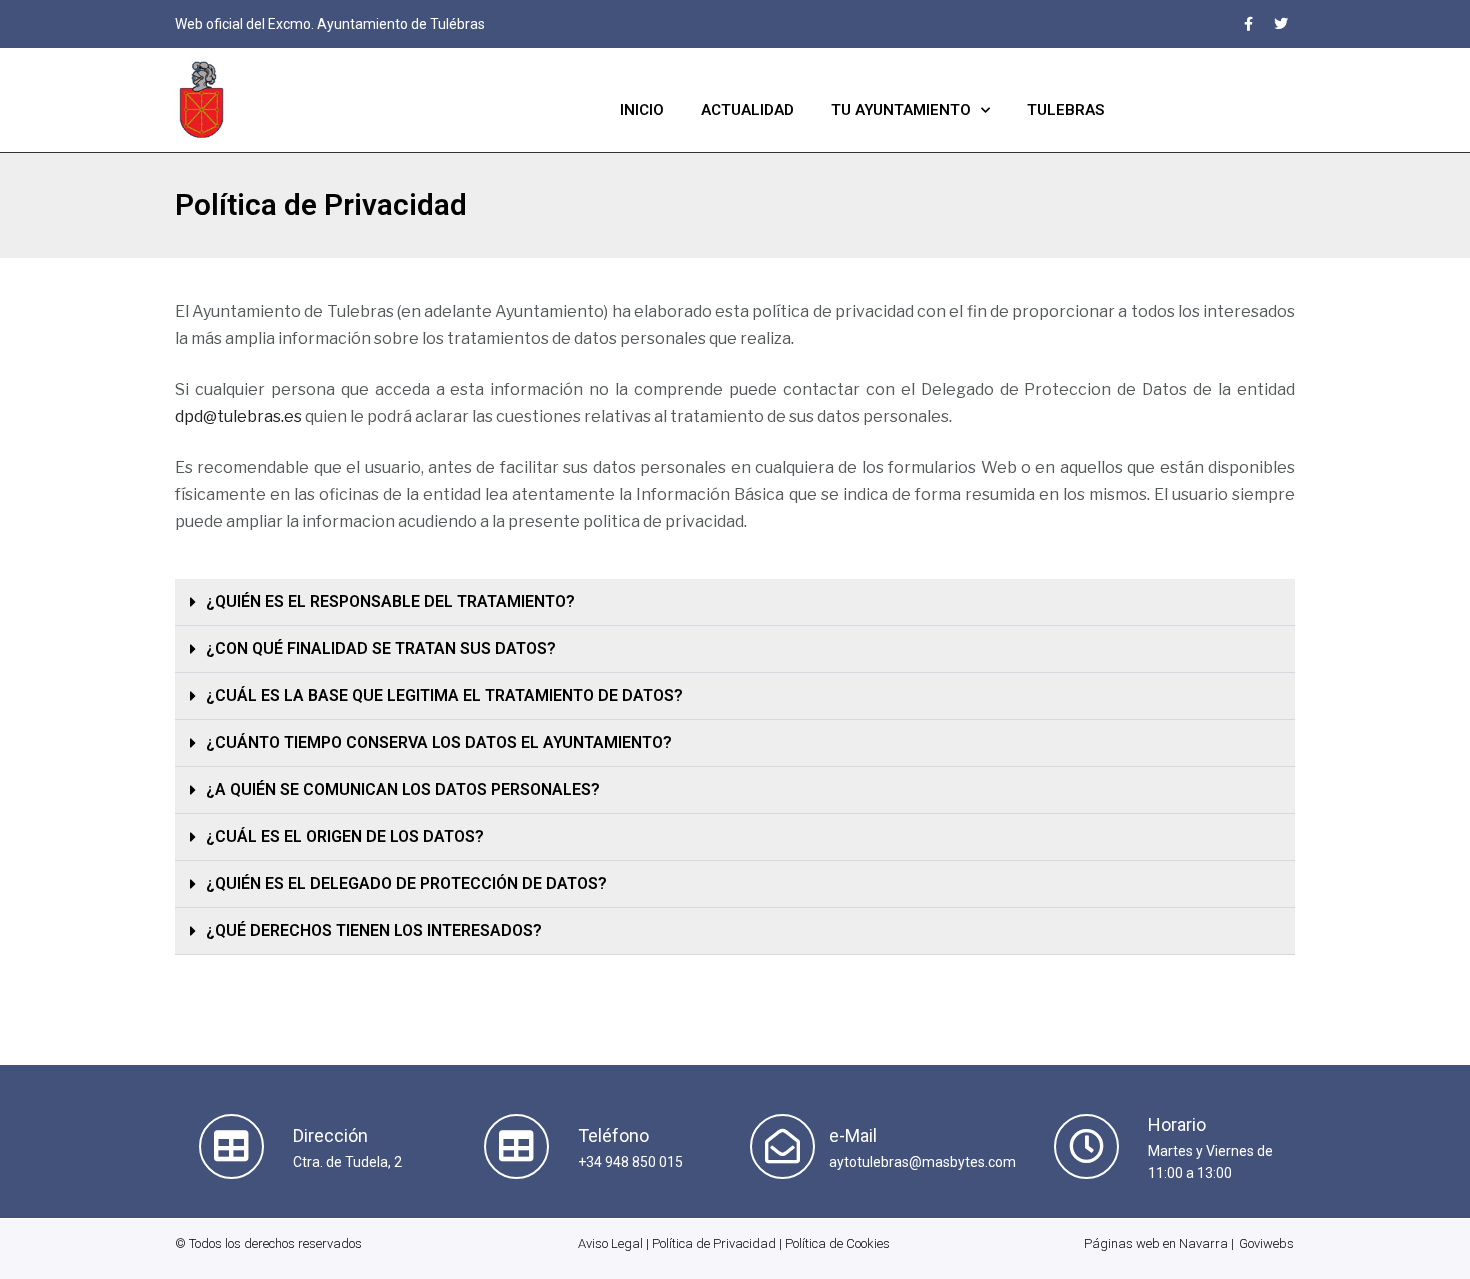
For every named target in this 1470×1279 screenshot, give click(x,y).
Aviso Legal (610, 1243)
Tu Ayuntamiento (901, 110)
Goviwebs (1266, 1243)
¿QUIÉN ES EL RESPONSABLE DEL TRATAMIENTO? (390, 601)
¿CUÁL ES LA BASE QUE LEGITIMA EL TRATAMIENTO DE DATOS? (444, 695)
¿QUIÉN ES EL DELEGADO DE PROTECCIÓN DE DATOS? (406, 883)
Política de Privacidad (714, 1243)
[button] (735, 602)
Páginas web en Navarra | (1159, 1243)
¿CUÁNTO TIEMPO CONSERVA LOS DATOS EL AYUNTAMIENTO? (439, 742)
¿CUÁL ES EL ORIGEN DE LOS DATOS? (345, 836)
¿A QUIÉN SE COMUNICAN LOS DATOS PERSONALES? (403, 789)
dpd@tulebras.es (238, 416)
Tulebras (1065, 110)
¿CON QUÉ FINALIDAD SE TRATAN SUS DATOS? (381, 648)
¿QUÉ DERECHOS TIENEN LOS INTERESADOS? (374, 930)
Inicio (642, 110)
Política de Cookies (837, 1243)
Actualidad (747, 110)
